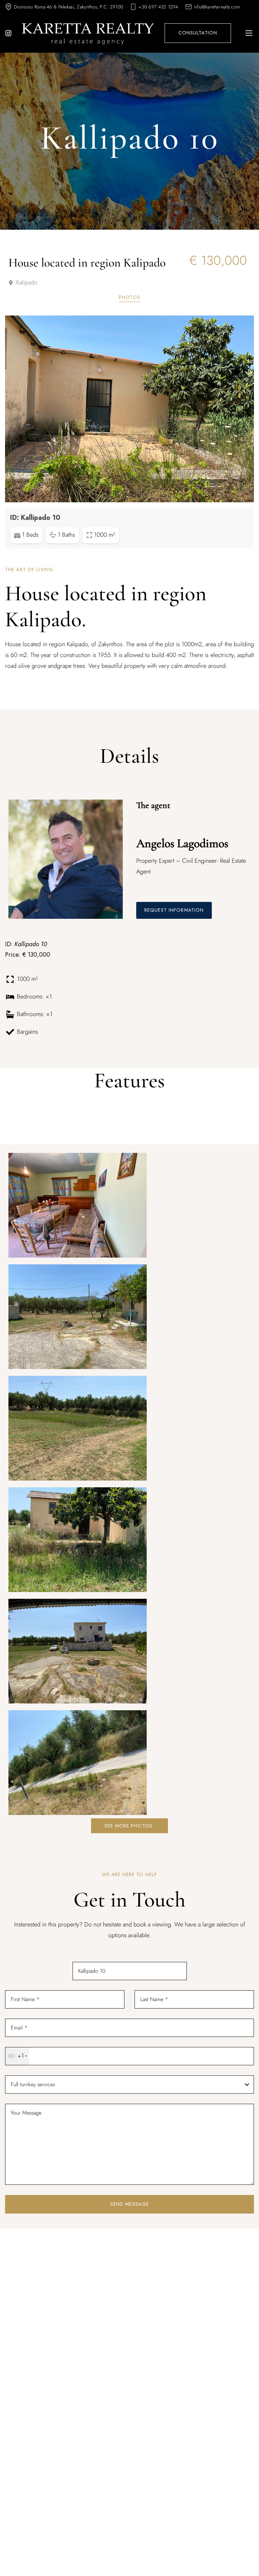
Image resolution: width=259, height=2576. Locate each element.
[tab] (129, 298)
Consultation (198, 33)
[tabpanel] (129, 426)
